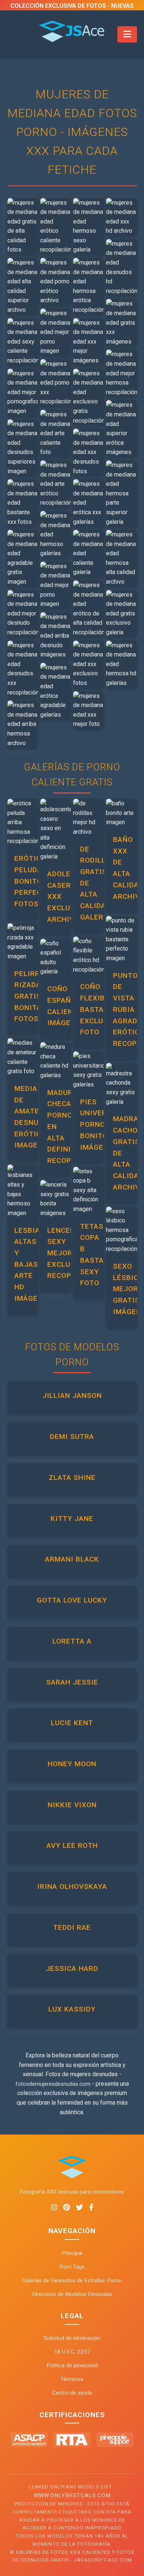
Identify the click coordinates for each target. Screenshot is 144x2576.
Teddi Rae (72, 1927)
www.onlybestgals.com (72, 2495)
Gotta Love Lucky (72, 1600)
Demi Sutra (72, 1437)
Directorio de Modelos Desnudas (72, 2294)
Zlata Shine (72, 1478)
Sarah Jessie (72, 1682)
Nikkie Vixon (72, 1805)
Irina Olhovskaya (72, 1886)
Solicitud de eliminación (72, 2338)
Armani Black (72, 1559)
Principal (72, 2253)
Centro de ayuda (72, 2393)
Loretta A (72, 1641)
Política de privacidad (72, 2365)
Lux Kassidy (72, 2009)
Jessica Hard (72, 1968)
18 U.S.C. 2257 (72, 2352)
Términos (72, 2379)
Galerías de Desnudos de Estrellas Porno (72, 2280)
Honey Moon (72, 1764)
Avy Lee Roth (72, 1845)
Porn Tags (72, 2267)
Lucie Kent (72, 1723)
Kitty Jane (72, 1519)
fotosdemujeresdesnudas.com (53, 2084)
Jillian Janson (72, 1396)
